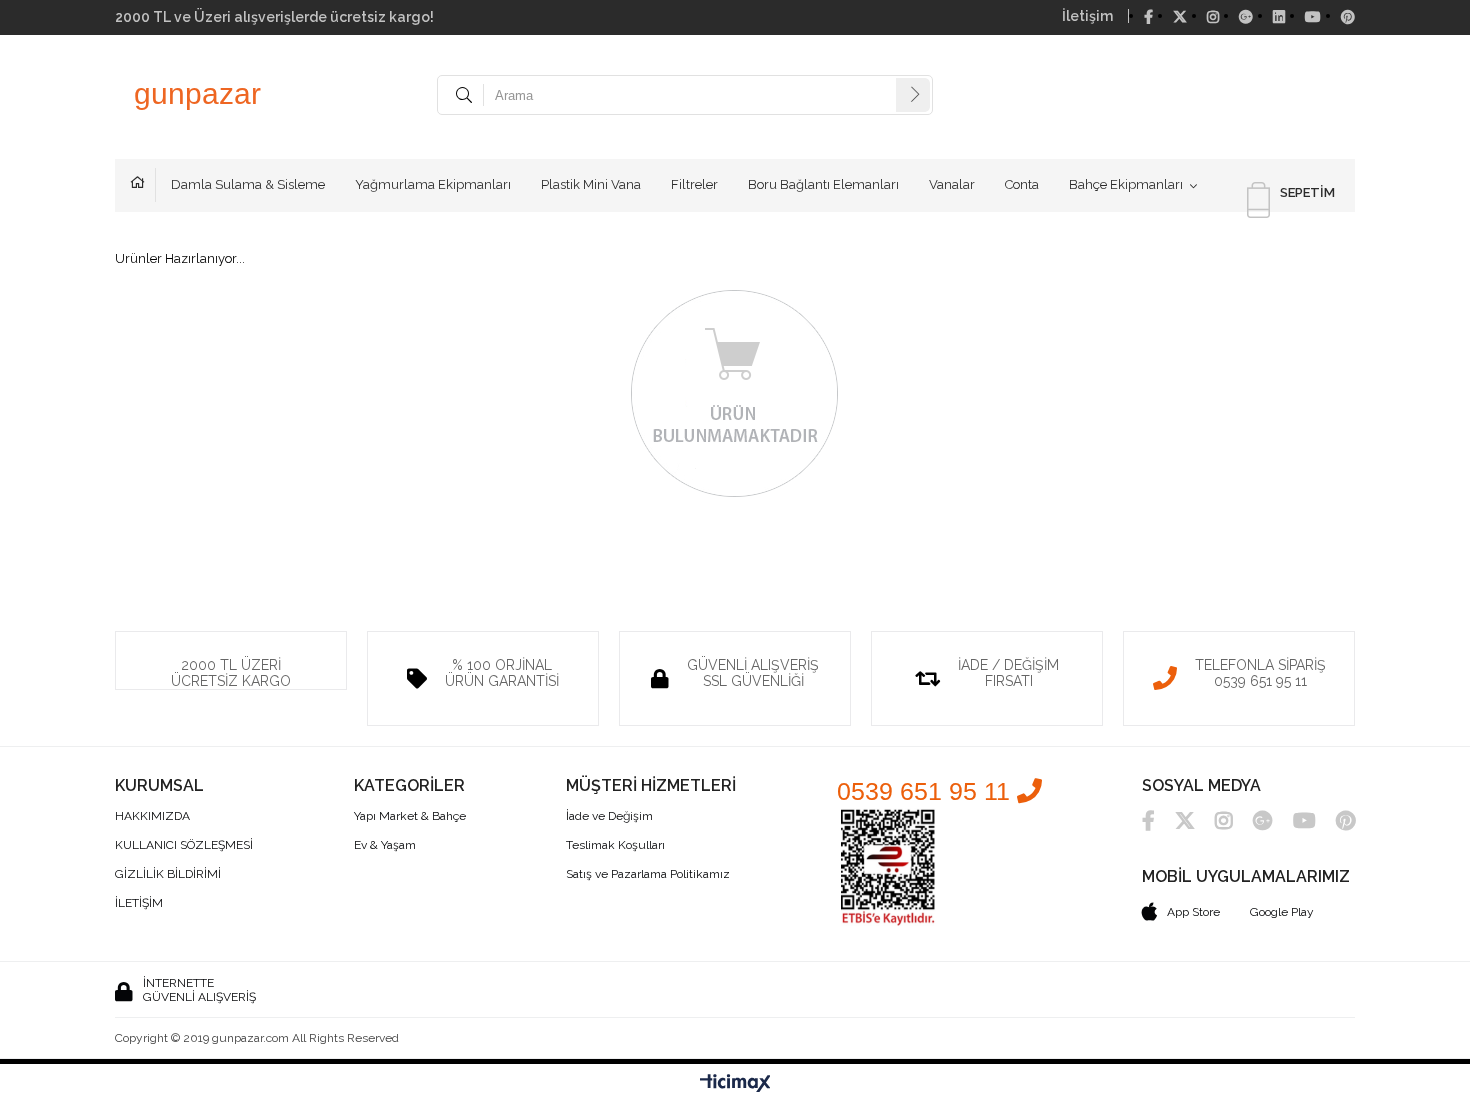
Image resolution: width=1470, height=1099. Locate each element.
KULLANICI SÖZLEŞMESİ (184, 845)
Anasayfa (143, 185)
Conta (1022, 184)
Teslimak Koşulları (615, 845)
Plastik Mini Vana (591, 184)
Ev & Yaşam (385, 845)
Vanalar (952, 184)
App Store (1193, 912)
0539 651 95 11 (927, 791)
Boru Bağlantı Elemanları (823, 184)
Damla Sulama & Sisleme (248, 184)
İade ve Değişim (609, 816)
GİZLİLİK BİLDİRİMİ (168, 874)
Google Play (1282, 912)
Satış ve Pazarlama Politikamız (648, 874)
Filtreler (694, 184)
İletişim (1087, 16)
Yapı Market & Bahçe (410, 816)
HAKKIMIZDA (152, 816)
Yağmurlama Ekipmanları (433, 184)
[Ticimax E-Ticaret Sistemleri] (735, 1084)
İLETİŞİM (139, 903)
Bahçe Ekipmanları (1126, 184)
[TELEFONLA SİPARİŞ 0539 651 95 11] (1239, 638)
